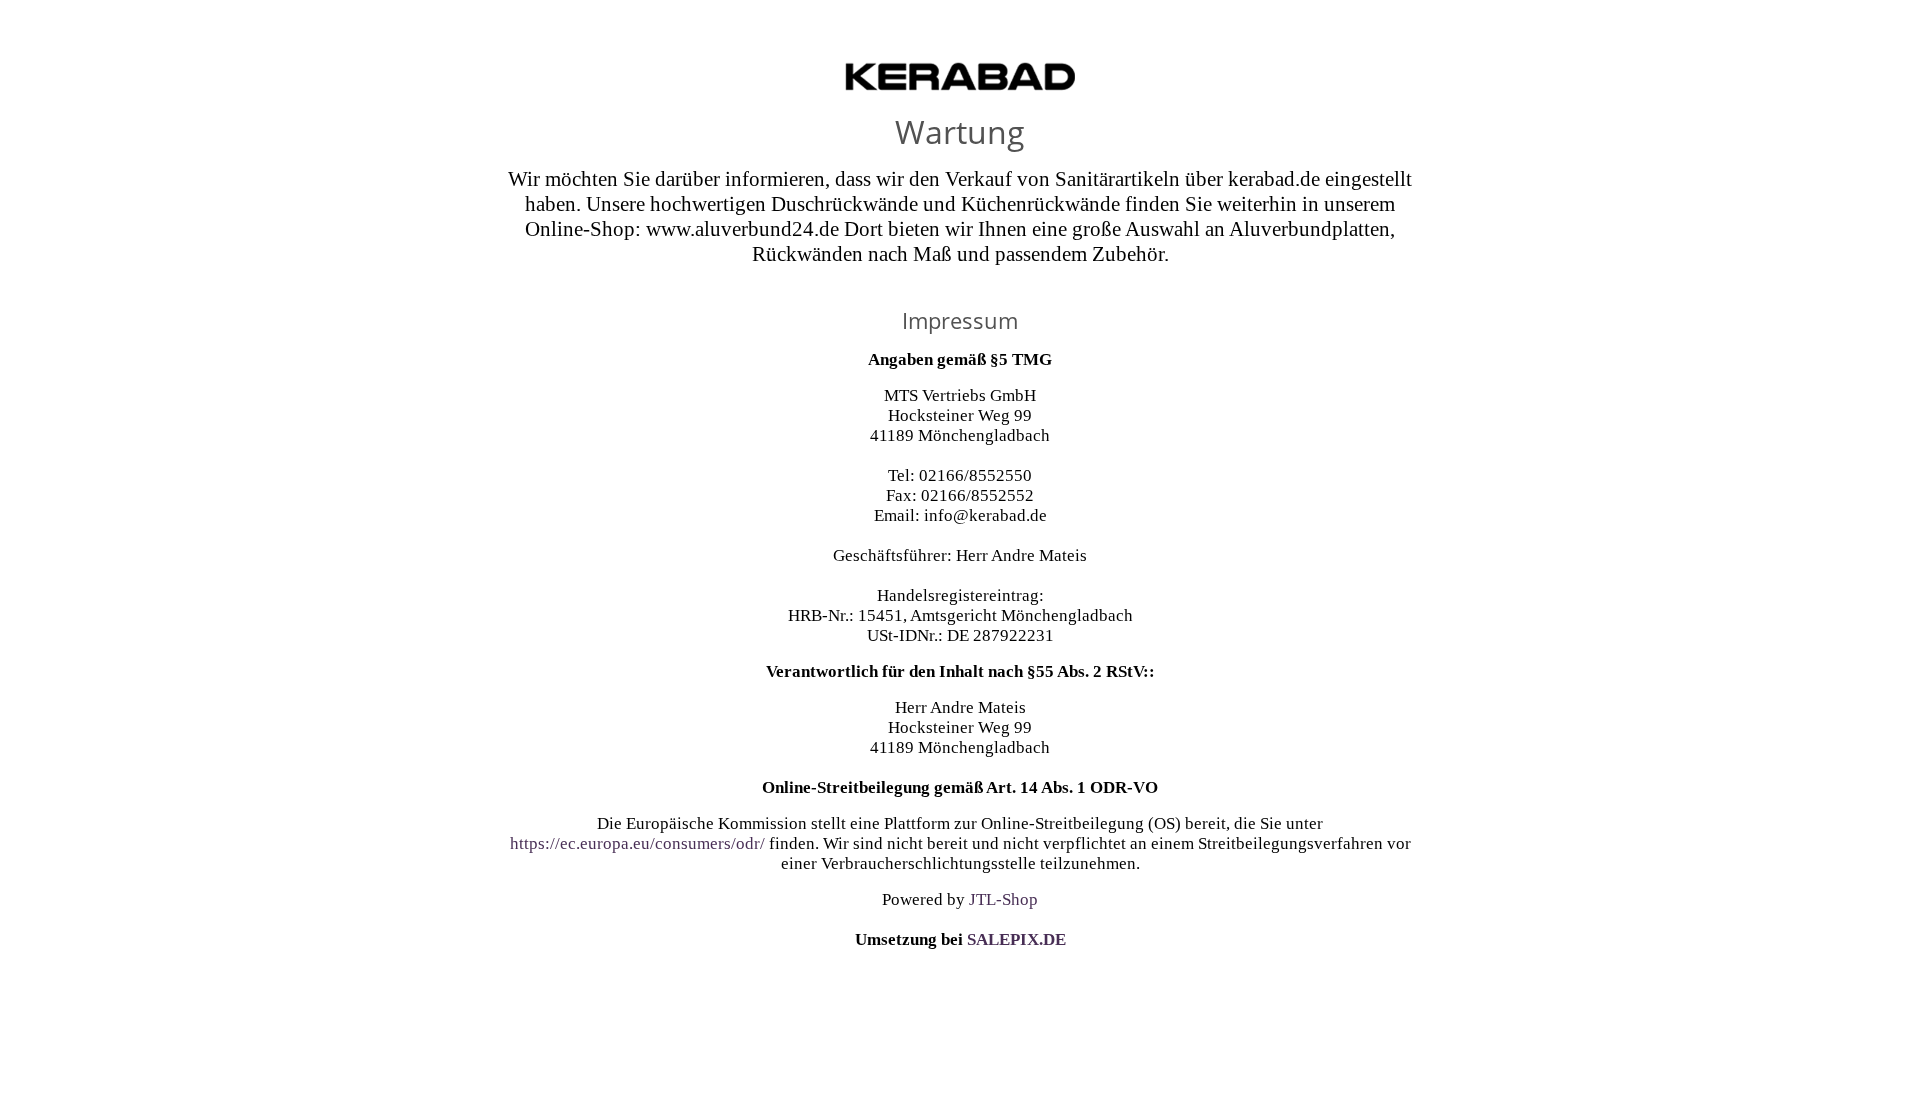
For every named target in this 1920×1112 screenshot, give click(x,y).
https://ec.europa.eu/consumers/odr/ (637, 843)
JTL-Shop (1003, 899)
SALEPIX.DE (1016, 939)
